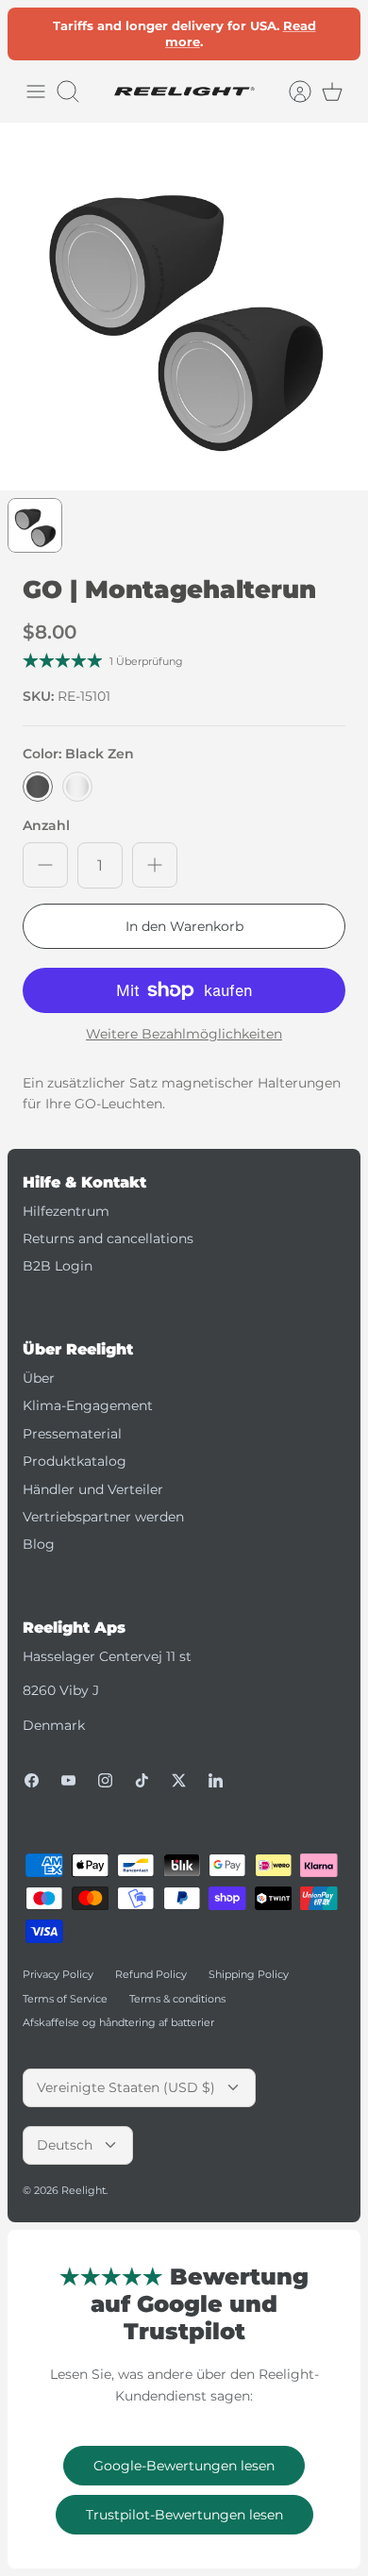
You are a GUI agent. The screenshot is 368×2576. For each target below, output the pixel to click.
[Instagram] (105, 1780)
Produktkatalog (75, 1461)
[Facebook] (32, 1780)
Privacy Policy (58, 1974)
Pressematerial (72, 1434)
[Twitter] (179, 1780)
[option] (184, 307)
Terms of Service (65, 1999)
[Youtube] (68, 1780)
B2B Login (58, 1266)
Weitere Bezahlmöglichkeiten (184, 1034)
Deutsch (65, 2145)
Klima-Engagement (88, 1405)
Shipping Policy (249, 1974)
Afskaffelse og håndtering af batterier (118, 2022)
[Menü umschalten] (36, 91)
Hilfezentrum (66, 1211)
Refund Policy (151, 1974)
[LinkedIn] (216, 1780)
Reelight (84, 2190)
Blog (39, 1544)
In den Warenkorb (184, 926)
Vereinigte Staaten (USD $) (126, 2087)
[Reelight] (184, 91)
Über (39, 1378)
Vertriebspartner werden (103, 1517)
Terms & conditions (177, 1999)
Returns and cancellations (108, 1238)
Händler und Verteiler (93, 1489)
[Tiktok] (142, 1780)
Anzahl (46, 825)
